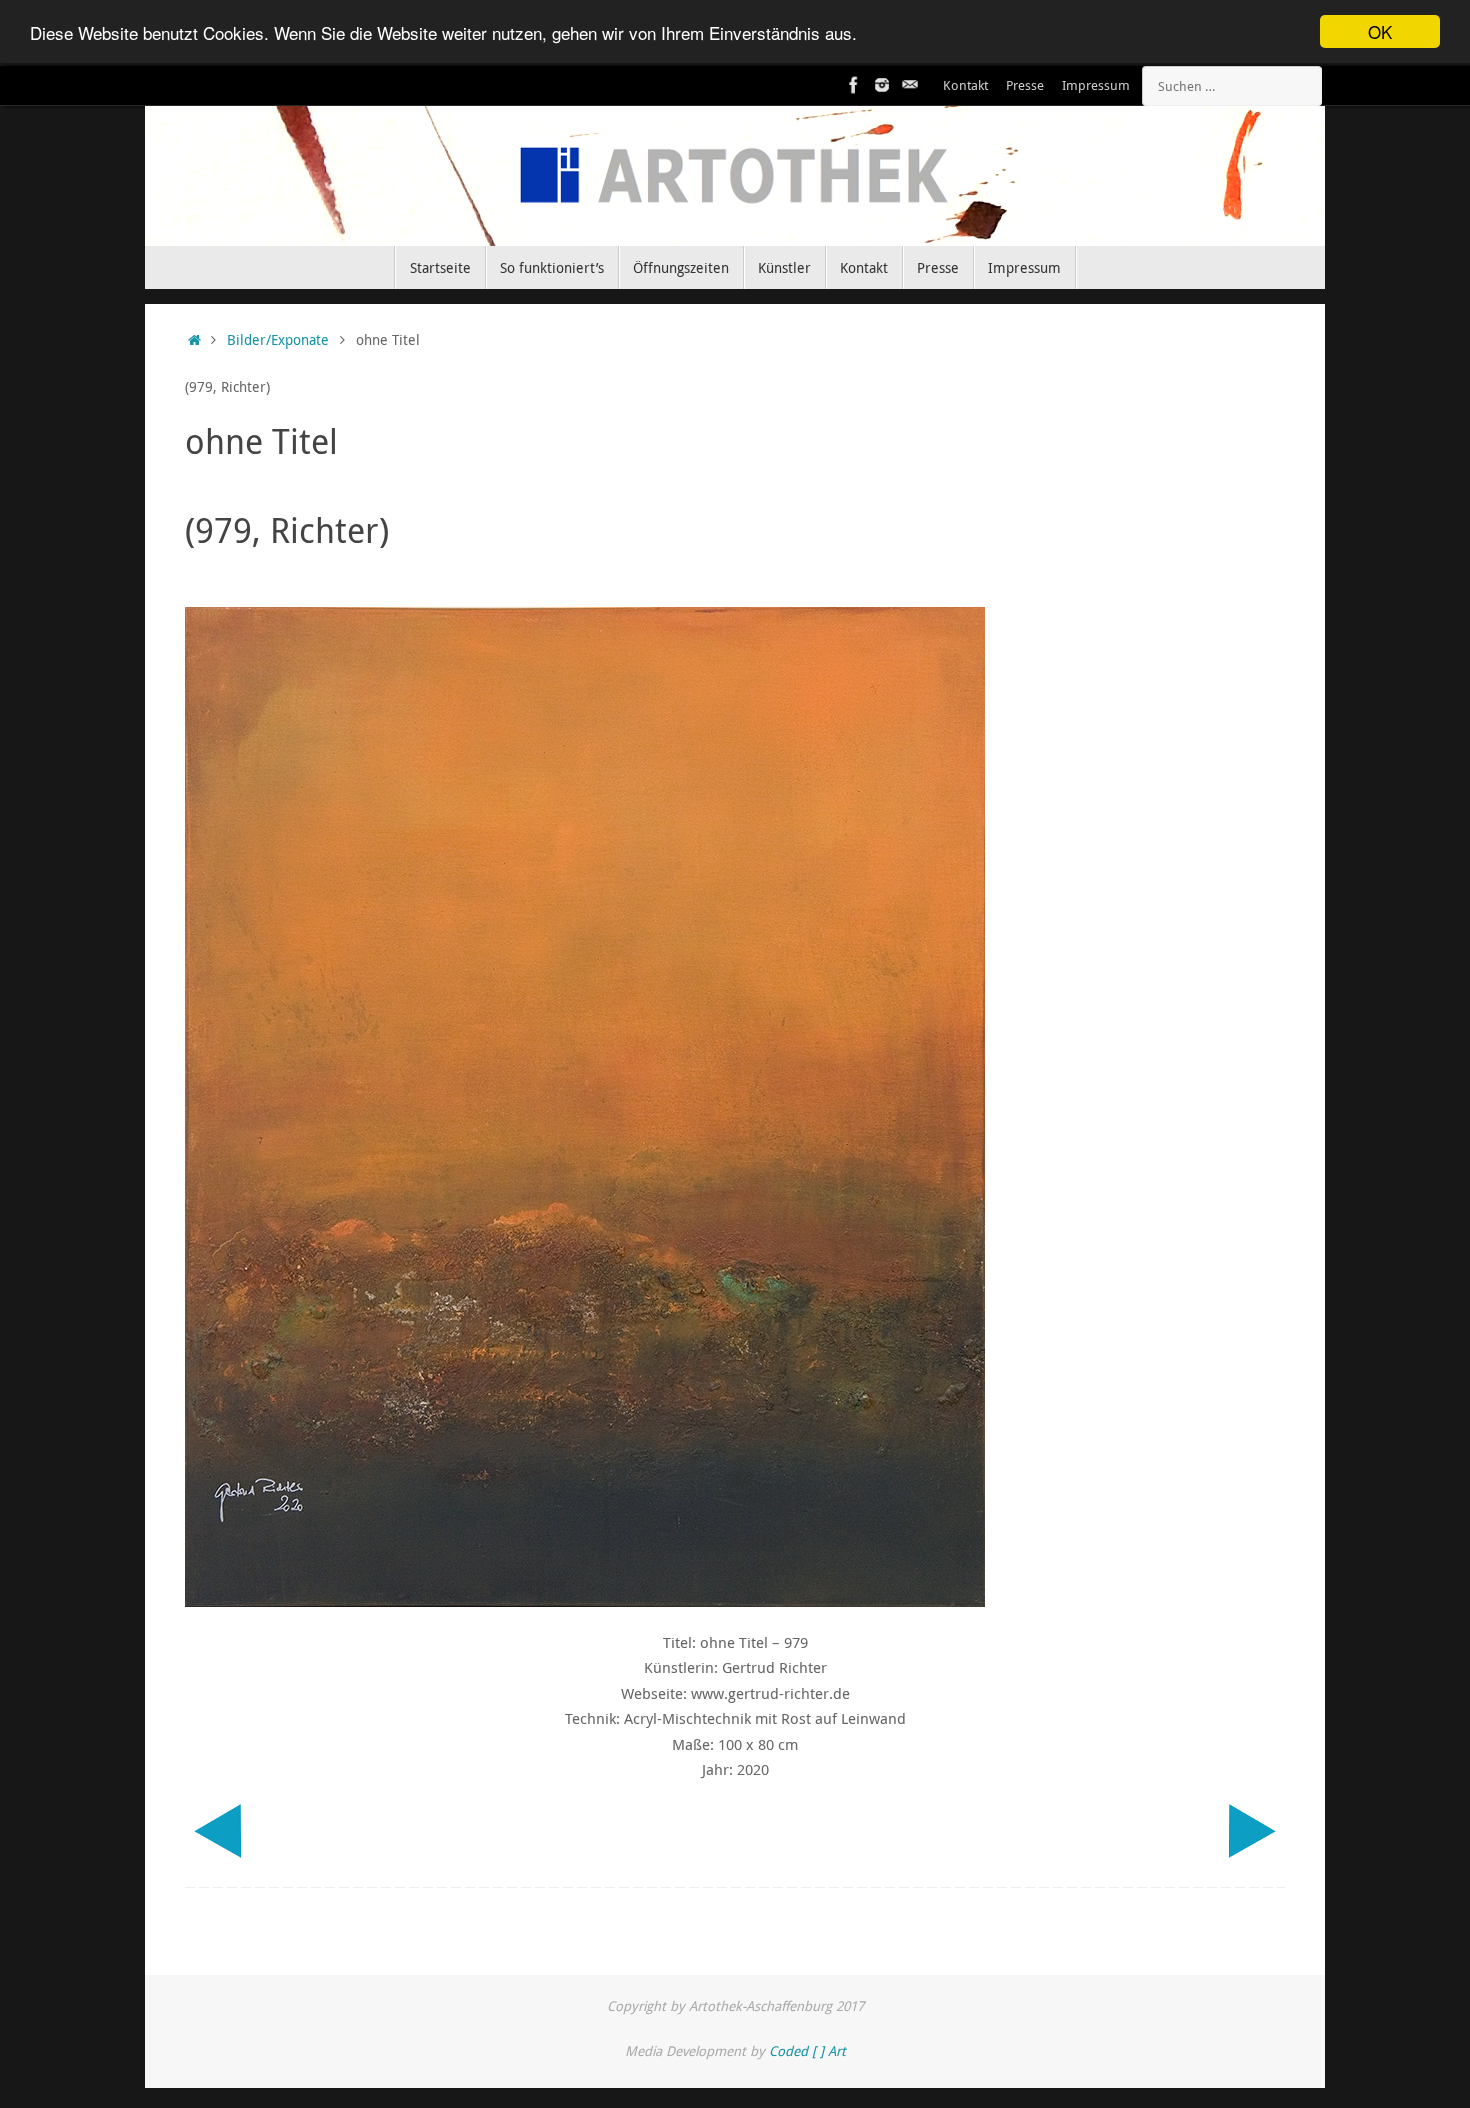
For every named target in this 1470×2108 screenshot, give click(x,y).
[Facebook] (854, 85)
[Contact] (910, 85)
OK (1380, 31)
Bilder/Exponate (278, 340)
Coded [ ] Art (807, 2051)
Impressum (1096, 85)
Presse (1025, 85)
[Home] (194, 340)
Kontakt (965, 85)
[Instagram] (882, 85)
